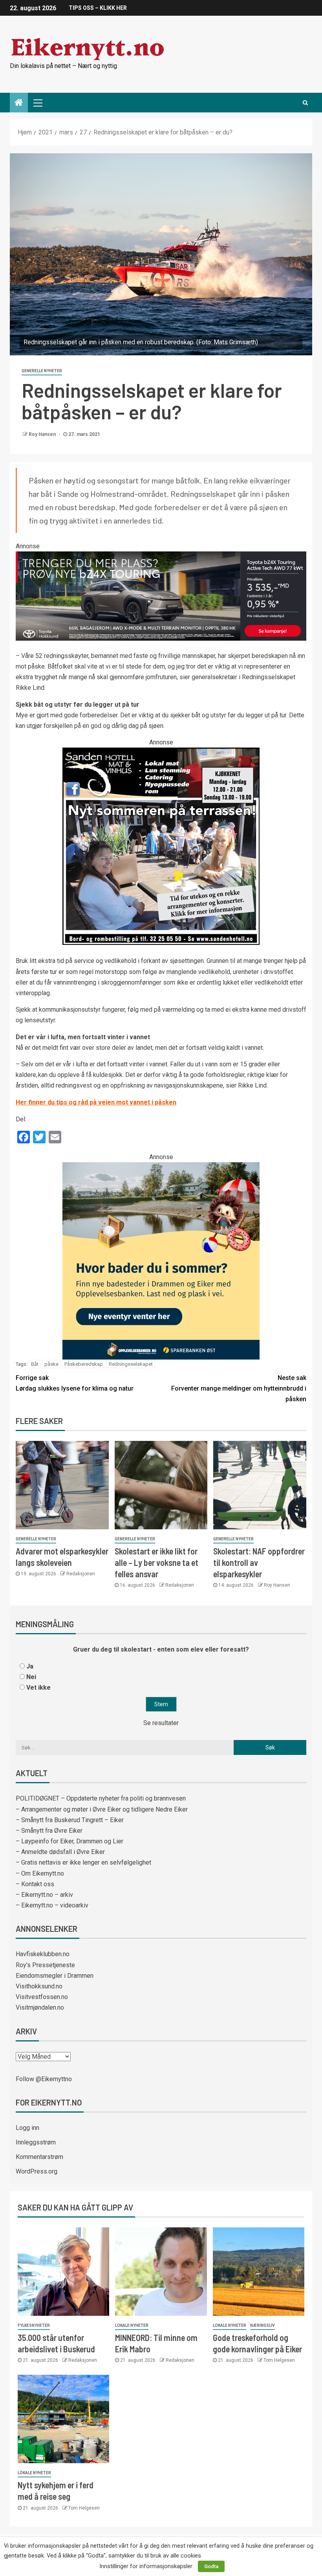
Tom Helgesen (279, 2360)
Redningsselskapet (131, 1364)
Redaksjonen (81, 1574)
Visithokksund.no (39, 1986)
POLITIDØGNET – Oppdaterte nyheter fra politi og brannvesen (101, 1798)
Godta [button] (211, 2566)
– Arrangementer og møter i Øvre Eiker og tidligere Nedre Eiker (102, 1809)
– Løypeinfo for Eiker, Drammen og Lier (70, 1841)
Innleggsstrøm (36, 2142)
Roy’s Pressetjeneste (45, 1965)
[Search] (305, 103)
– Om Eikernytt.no (40, 1873)
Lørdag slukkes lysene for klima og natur (75, 1383)
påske (51, 1364)
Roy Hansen (43, 434)
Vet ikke (38, 1688)
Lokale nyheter (132, 2325)
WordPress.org (37, 2171)
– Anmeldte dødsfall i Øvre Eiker (60, 1852)
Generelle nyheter (42, 371)
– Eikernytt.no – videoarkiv (52, 1905)
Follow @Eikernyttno (44, 2079)
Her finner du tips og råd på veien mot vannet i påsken (96, 1102)
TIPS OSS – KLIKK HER (98, 8)
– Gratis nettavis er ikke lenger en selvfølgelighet (83, 1862)
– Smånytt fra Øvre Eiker (49, 1831)
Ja (30, 1666)
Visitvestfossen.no (42, 1997)
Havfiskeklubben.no (43, 1954)
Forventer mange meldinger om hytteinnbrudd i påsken (239, 1388)
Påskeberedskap (84, 1364)
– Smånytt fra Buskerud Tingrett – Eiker (70, 1820)
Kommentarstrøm (39, 2157)
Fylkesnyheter (34, 2325)
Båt (35, 1364)
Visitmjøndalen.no (40, 2007)
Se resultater (161, 1723)
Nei (31, 1677)
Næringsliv (263, 2325)
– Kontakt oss (35, 1884)
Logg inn (27, 2128)
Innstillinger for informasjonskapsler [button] (146, 2566)
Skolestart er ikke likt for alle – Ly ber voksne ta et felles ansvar (156, 1563)
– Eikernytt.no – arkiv (44, 1895)
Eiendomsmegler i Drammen (55, 1976)
